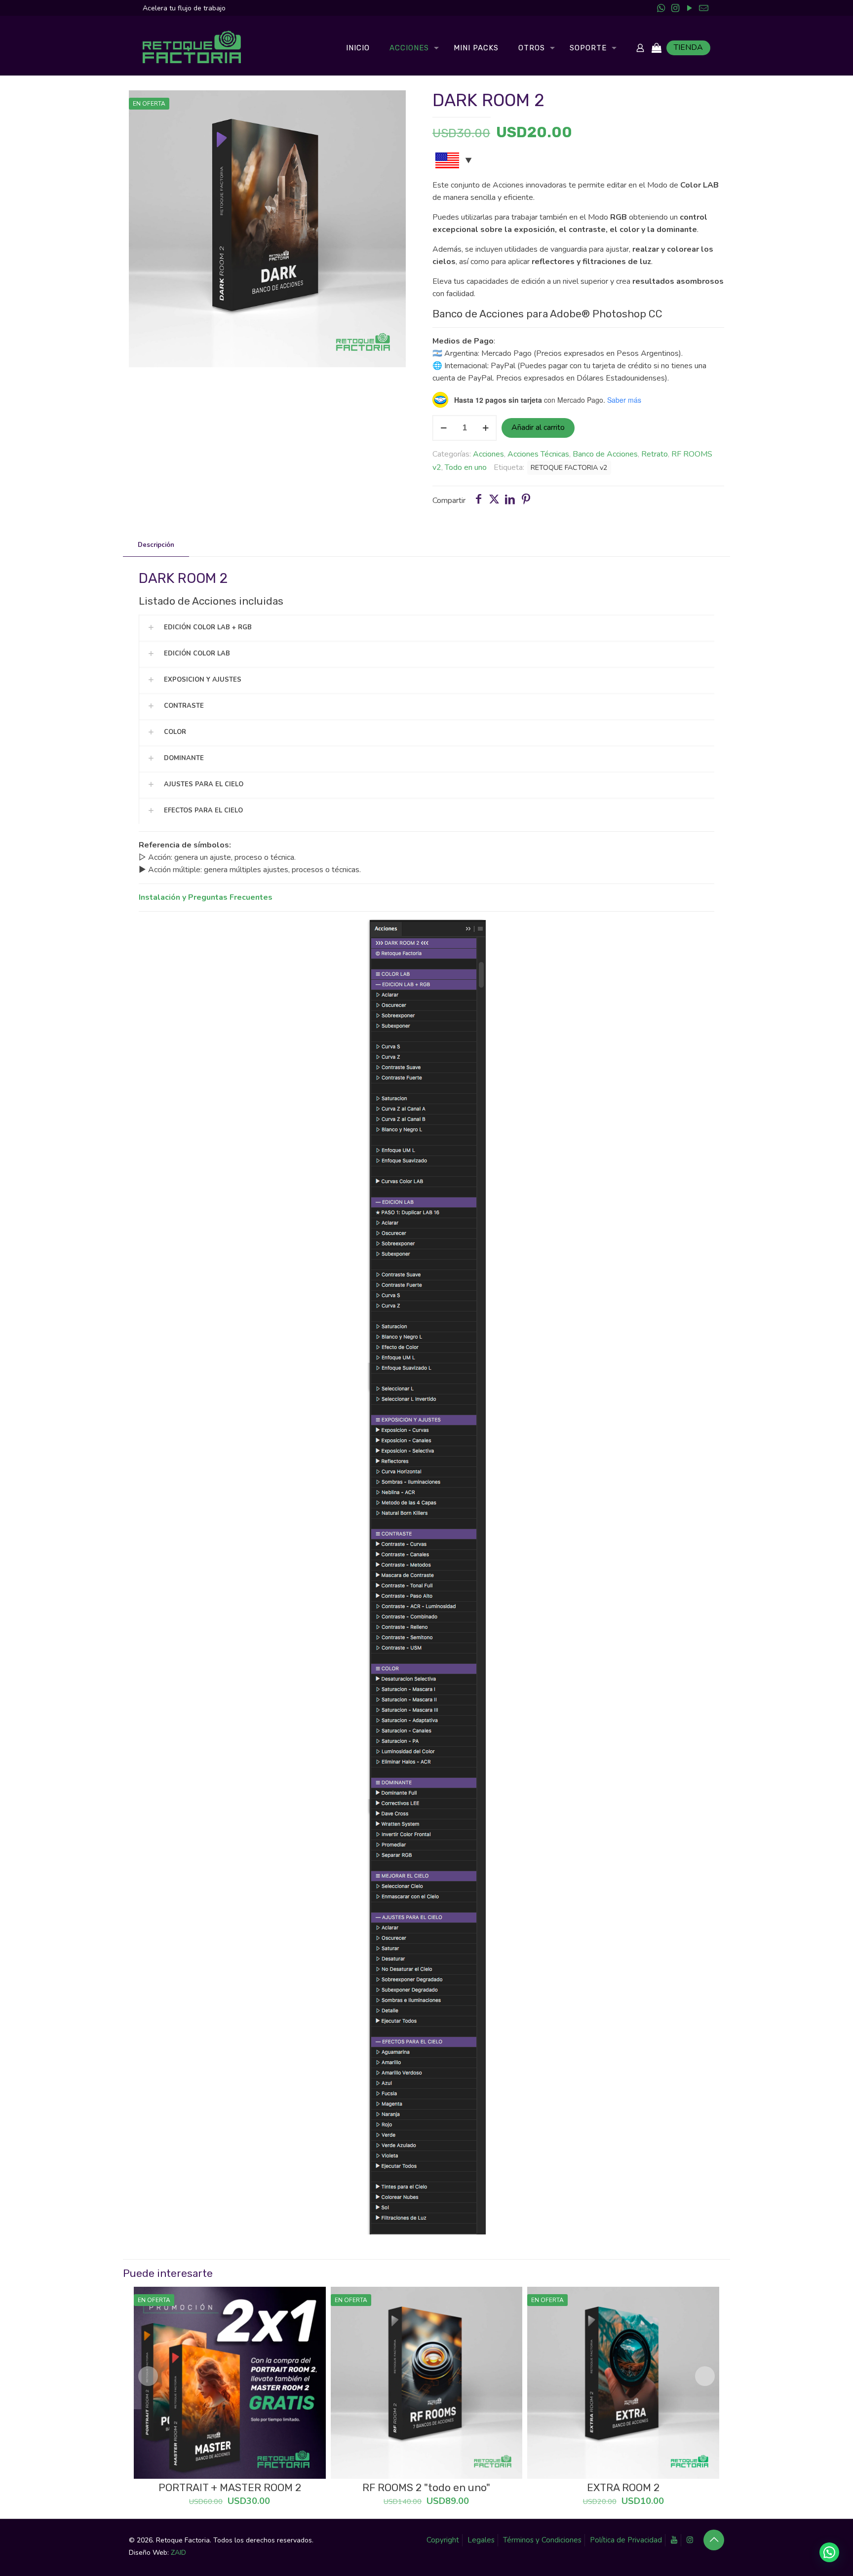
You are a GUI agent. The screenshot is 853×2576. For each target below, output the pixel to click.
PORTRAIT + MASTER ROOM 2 (230, 2487)
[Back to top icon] (714, 2540)
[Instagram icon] (675, 8)
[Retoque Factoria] (192, 48)
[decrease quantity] (444, 428)
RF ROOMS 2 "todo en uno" (426, 2487)
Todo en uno (466, 467)
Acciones (488, 454)
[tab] (156, 545)
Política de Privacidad (626, 2540)
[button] (829, 2552)
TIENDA (688, 47)
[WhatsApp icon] (661, 8)
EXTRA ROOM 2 (623, 2487)
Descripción (156, 545)
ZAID (178, 2553)
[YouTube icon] (689, 8)
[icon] (704, 8)
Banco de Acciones (605, 454)
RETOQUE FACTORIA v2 (569, 467)
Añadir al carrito (538, 427)
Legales (481, 2540)
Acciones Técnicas (538, 454)
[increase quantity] (485, 428)
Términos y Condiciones (542, 2540)
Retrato (655, 454)
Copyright (443, 2540)
